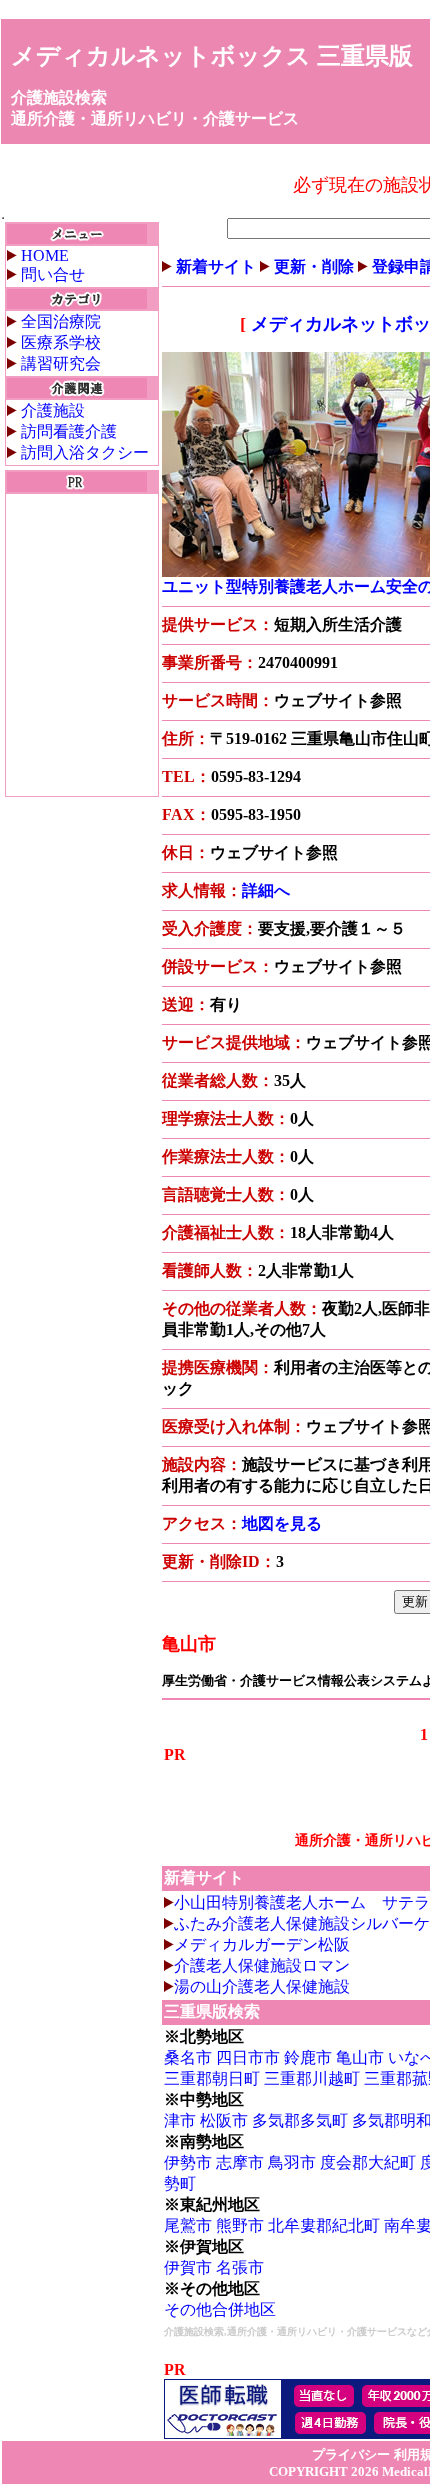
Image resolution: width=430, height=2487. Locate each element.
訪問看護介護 (69, 431)
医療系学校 (61, 342)
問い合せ (53, 274)
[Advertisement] (82, 645)
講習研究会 (61, 363)
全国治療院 (61, 321)
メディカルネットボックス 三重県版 (212, 56)
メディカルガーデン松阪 (262, 1944)
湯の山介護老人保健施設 (262, 1986)
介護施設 (53, 410)
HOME (45, 255)
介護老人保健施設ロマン (262, 1965)
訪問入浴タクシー (85, 452)
